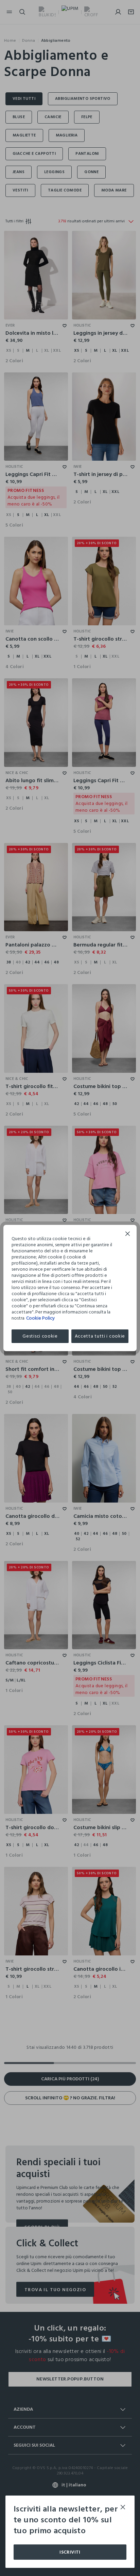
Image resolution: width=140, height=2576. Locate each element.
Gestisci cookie (40, 1336)
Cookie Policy (40, 1318)
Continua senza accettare (128, 1235)
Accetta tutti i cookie (100, 1336)
